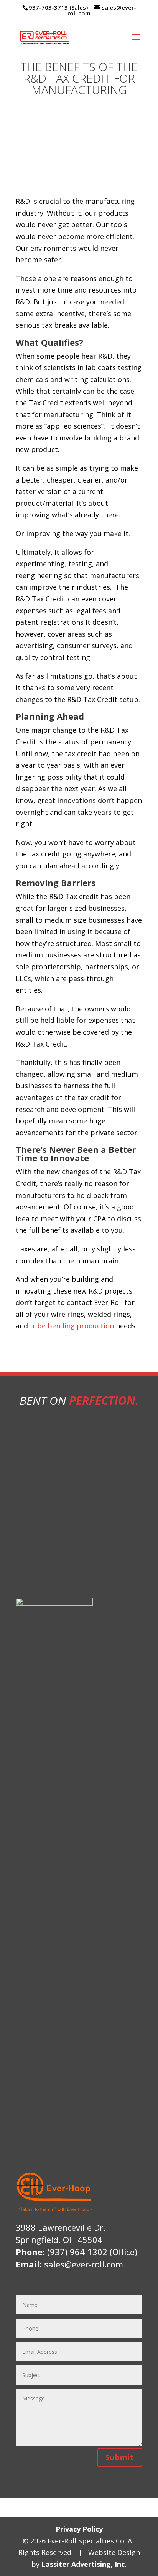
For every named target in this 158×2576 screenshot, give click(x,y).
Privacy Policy (79, 2529)
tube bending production (72, 1326)
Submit (120, 2457)
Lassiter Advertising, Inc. (84, 2564)
